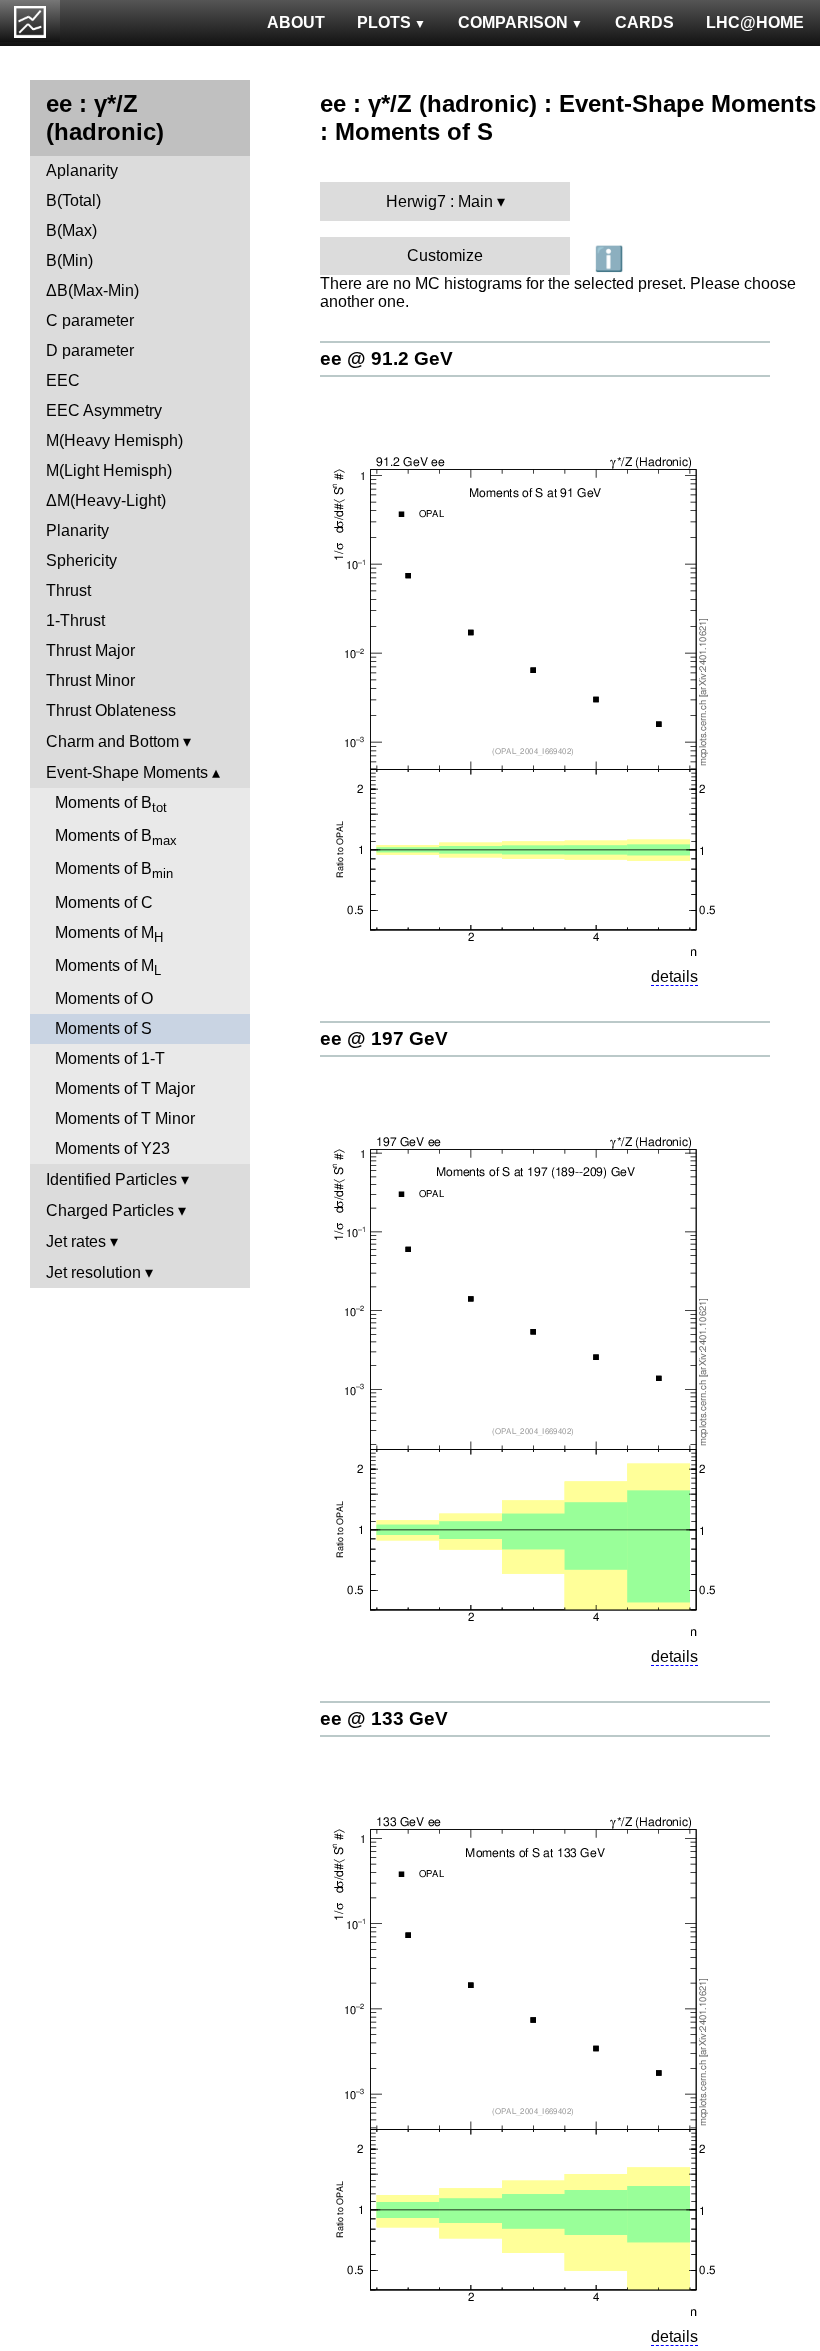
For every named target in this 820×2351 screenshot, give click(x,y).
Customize (445, 255)
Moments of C (104, 902)
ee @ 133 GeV (384, 1718)
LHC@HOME (755, 22)
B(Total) (73, 200)
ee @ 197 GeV (384, 1038)
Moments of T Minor (125, 1118)
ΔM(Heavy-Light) (106, 500)
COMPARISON (513, 22)
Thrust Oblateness (111, 710)
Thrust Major (90, 650)
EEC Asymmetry (104, 410)
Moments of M (109, 934)
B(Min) (69, 260)
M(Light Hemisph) (109, 470)
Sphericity (81, 560)
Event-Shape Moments (127, 772)
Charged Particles (110, 1210)
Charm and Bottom (112, 741)
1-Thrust (75, 620)
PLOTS (384, 22)
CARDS (644, 22)
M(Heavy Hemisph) (114, 440)
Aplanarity (82, 170)
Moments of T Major (125, 1088)
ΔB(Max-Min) (92, 290)
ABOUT (296, 22)
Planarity (77, 530)
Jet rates (76, 1241)
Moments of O (104, 998)
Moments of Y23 (112, 1148)
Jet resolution (93, 1272)
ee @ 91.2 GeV (386, 358)
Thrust (68, 590)
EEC (63, 380)
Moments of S (103, 1028)
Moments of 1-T (110, 1058)
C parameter (90, 320)
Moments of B (111, 804)
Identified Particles (111, 1179)
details (674, 976)
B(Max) (71, 230)
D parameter (90, 350)
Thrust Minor (90, 680)
